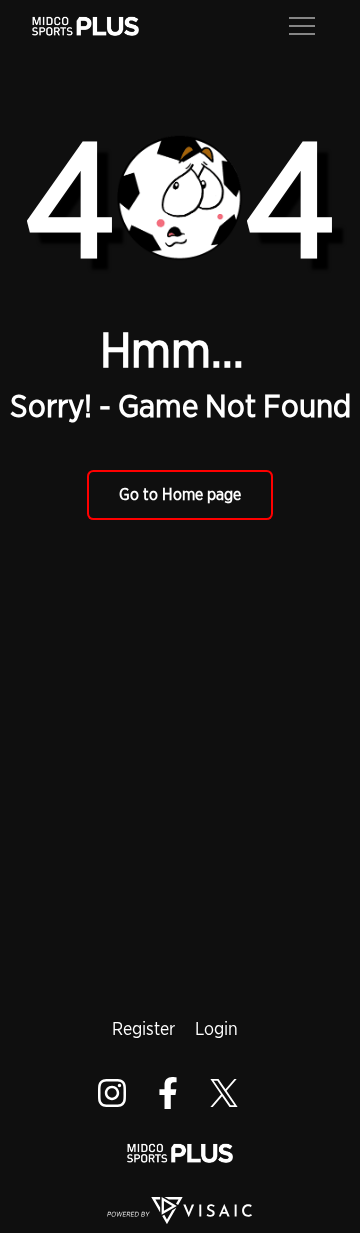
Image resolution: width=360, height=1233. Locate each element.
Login (216, 1028)
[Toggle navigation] (302, 24)
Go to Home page (180, 494)
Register (143, 1028)
